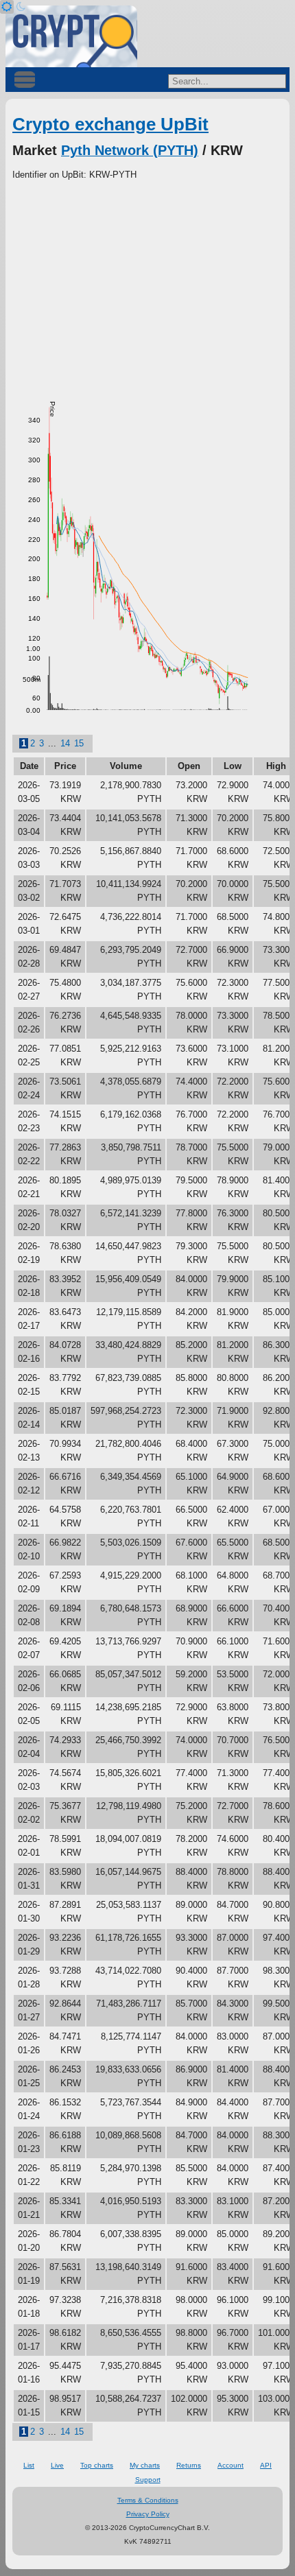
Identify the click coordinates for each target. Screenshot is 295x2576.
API (266, 2465)
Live (57, 2465)
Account (231, 2465)
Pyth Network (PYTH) (130, 150)
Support (148, 2480)
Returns (189, 2465)
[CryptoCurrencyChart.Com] (71, 36)
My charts (145, 2465)
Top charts (97, 2465)
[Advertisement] (147, 285)
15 (79, 743)
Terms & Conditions (148, 2500)
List (29, 2465)
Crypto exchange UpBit (110, 124)
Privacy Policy (148, 2514)
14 (65, 743)
